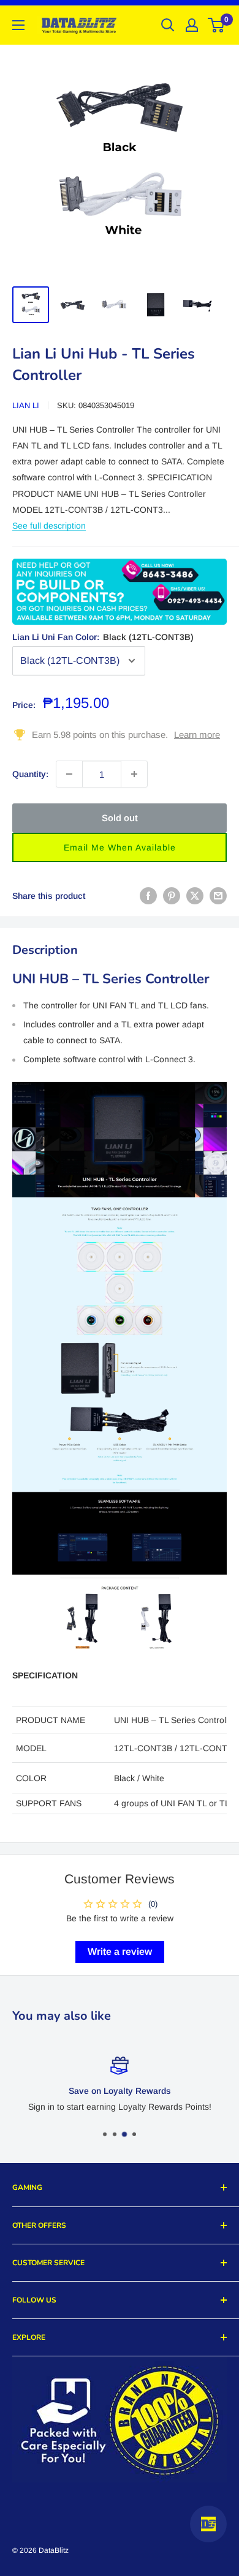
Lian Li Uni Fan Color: (103, 637)
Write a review (120, 1952)
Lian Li (26, 405)
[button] (120, 847)
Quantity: (30, 774)
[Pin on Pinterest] (172, 895)
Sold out (120, 818)
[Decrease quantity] (69, 774)
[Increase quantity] (134, 774)
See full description (49, 526)
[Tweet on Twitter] (195, 895)
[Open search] (168, 25)
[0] (217, 25)
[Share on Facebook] (148, 895)
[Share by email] (218, 895)
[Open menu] (18, 25)
